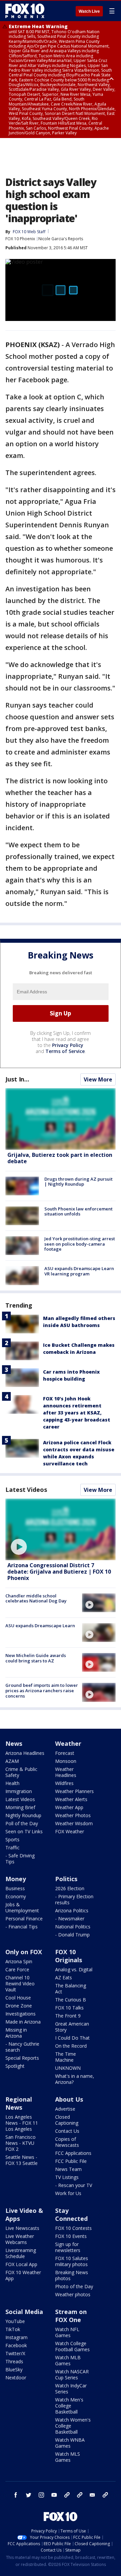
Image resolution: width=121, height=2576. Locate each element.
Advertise (65, 2109)
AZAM (12, 1761)
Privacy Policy (68, 1045)
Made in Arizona (23, 2022)
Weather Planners (74, 1791)
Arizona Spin (19, 1961)
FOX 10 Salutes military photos (72, 2261)
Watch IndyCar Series (71, 2389)
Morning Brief (20, 1807)
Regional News (19, 2103)
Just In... (17, 1079)
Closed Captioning (67, 2120)
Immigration (19, 1791)
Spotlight (15, 2066)
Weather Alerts (71, 1799)
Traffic (12, 1847)
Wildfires (64, 1783)
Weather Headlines (66, 1772)
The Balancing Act (71, 1989)
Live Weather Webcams (20, 2239)
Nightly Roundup (23, 1815)
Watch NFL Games (67, 2332)
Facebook (16, 2345)
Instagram (16, 2337)
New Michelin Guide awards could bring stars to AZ (36, 1658)
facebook (16, 2495)
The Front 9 (68, 2016)
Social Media (24, 2312)
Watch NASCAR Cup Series (72, 2374)
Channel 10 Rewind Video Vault (20, 1984)
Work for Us (68, 2193)
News (14, 1743)
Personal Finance (24, 1919)
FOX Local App (21, 2264)
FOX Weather (70, 1831)
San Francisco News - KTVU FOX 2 (21, 2143)
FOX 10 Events (71, 2236)
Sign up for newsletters (68, 2247)
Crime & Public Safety (21, 1772)
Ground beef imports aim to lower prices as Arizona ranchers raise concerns (42, 1690)
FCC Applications (73, 2153)
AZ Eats (64, 1977)
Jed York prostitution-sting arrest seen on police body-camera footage (80, 1244)
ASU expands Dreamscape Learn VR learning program (79, 1271)
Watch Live (89, 11)
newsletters (105, 2495)
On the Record (71, 2046)
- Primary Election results (74, 1899)
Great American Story (72, 2027)
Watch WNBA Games (70, 2443)
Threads (14, 2361)
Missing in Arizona (16, 2033)
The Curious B (71, 2000)
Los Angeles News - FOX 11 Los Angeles (22, 2123)
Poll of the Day (22, 1823)
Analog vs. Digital (74, 1969)
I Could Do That (72, 2038)
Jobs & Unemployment (22, 1907)
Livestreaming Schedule (21, 2253)
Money (16, 1879)
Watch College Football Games (72, 2346)
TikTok (13, 2329)
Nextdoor (16, 2377)
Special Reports (22, 2058)
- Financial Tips (22, 1927)
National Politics (73, 1927)
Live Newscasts (22, 2228)
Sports (12, 1839)
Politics (66, 1879)
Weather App (69, 1807)
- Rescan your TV (74, 2185)
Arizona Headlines (25, 1753)
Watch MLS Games (68, 2457)
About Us (69, 2099)
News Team (68, 2169)
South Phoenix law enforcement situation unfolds (78, 1211)
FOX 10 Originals (69, 1956)
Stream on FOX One (71, 2316)
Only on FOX (24, 1952)
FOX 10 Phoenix (20, 239)
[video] (61, 1530)
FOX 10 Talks (69, 2008)
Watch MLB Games (68, 2360)
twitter (29, 2495)
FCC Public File (71, 2161)
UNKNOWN (68, 2068)
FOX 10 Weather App (23, 2275)
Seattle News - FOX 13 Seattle (22, 2160)
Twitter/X (15, 2353)
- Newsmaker (70, 1919)
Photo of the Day (74, 2286)
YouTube (15, 2321)
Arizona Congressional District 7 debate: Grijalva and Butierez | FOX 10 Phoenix (59, 1572)
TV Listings (67, 2177)
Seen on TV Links (24, 1831)
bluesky (80, 2495)
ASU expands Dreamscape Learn (40, 1626)
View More (98, 1079)
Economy (16, 1896)
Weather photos (73, 2294)
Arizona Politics (72, 1910)
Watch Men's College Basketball (69, 2406)
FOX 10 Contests (73, 2228)
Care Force (17, 1969)
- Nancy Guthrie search (22, 2047)
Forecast (65, 1753)
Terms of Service (65, 1051)
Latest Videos (26, 1490)
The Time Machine (66, 2057)
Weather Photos (73, 1815)
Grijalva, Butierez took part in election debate (60, 1158)
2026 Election (70, 1888)
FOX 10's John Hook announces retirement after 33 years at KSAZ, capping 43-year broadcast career (77, 1413)
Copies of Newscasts (67, 2142)
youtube (54, 2495)
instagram (41, 2495)
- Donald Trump (72, 1935)
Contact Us (67, 2131)
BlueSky (14, 2369)
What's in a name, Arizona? (75, 2079)
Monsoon (66, 1761)
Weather (68, 1743)
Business (15, 1888)
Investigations (21, 2014)
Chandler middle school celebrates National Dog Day (36, 1598)
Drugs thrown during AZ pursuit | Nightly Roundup (78, 1182)
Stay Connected (71, 2215)
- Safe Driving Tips (20, 1859)
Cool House (18, 1998)
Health (12, 1783)
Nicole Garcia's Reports (61, 239)
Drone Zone (19, 2006)
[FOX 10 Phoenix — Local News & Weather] (25, 11)
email (92, 2495)
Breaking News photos (72, 2275)
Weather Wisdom (74, 1823)
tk (67, 2495)
